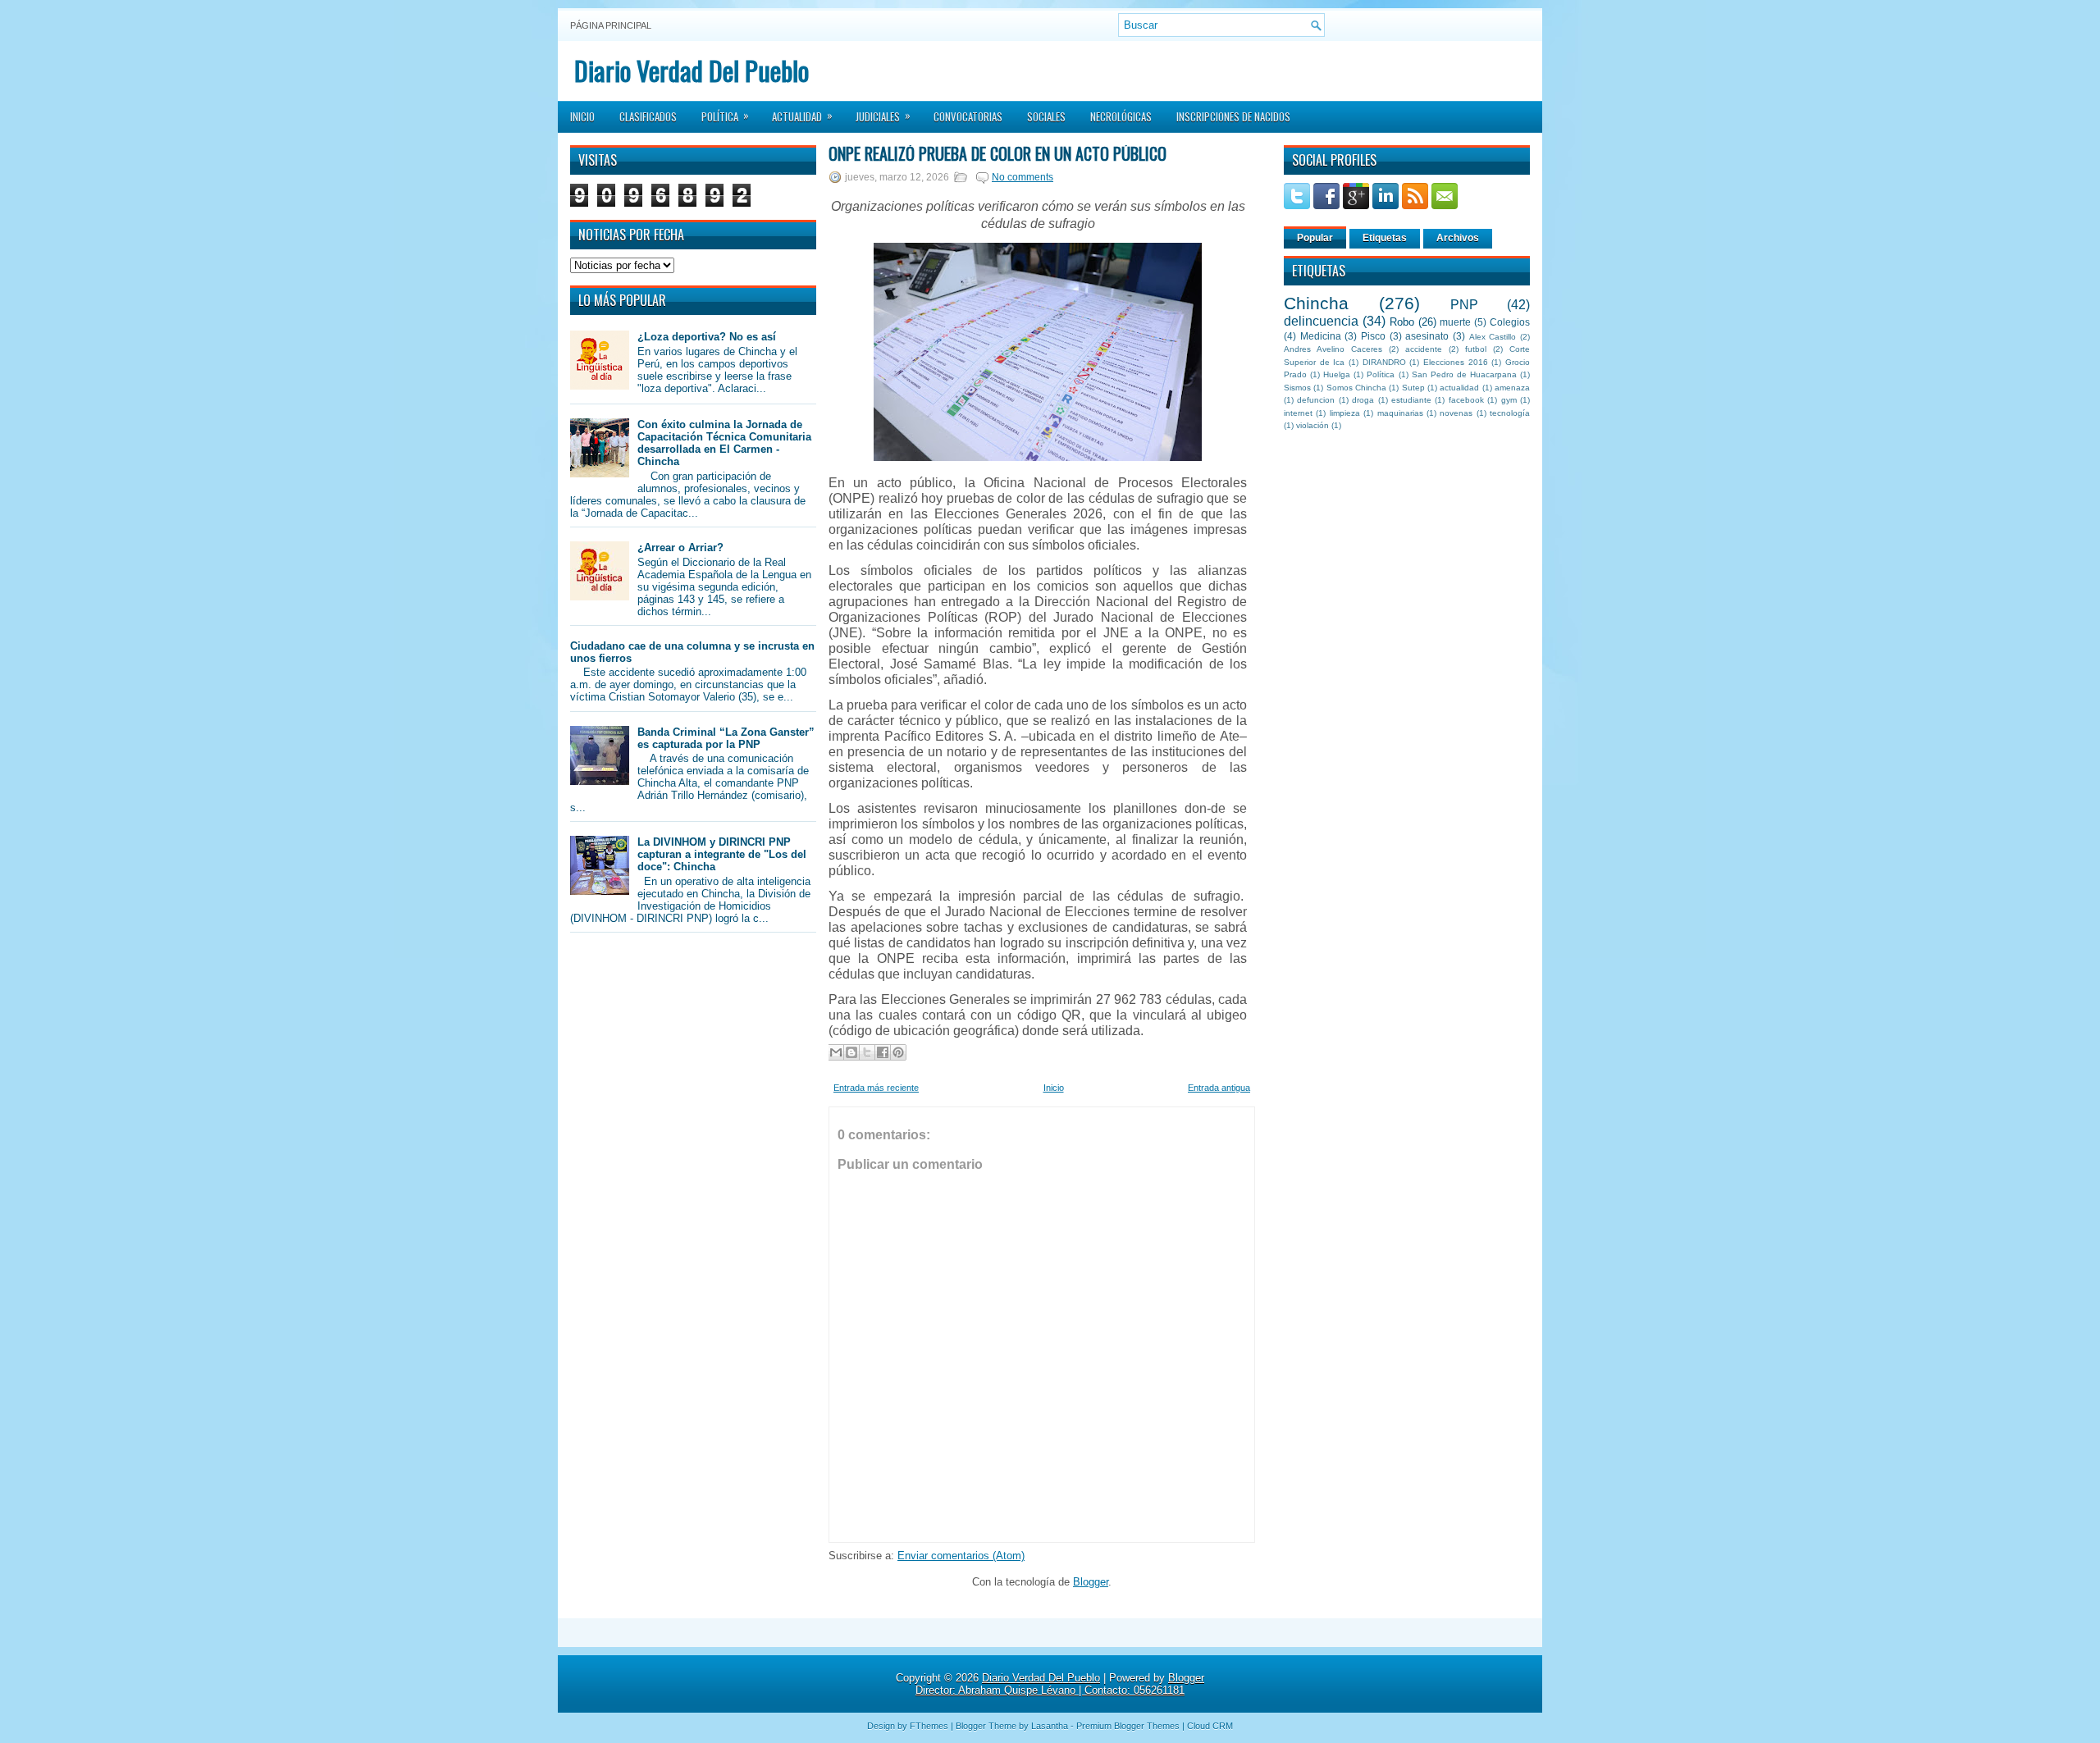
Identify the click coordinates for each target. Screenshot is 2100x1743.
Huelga (1337, 374)
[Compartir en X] (867, 1052)
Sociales (1046, 116)
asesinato (1427, 336)
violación (1312, 425)
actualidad (1459, 388)
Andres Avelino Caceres (1333, 349)
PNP (1464, 305)
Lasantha (1050, 1726)
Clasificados (648, 116)
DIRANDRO (1384, 362)
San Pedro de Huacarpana (1464, 374)
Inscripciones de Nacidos (1233, 116)
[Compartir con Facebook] (883, 1052)
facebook (1466, 400)
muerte (1455, 322)
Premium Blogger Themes (1128, 1726)
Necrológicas (1121, 116)
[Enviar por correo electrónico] (836, 1052)
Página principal (611, 25)
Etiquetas (1385, 238)
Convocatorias (968, 116)
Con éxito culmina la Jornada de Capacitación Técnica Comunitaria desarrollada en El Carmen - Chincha (724, 443)
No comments (1023, 177)
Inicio (582, 116)
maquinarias (1400, 413)
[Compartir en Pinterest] (898, 1052)
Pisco (1373, 336)
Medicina (1321, 336)
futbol (1476, 349)
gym (1509, 400)
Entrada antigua (1219, 1088)
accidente (1424, 349)
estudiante (1411, 400)
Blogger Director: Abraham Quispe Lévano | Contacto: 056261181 (1060, 1684)
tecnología (1510, 413)
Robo (1402, 322)
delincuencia (1321, 321)
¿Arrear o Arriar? (680, 548)
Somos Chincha (1356, 388)
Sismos (1297, 388)
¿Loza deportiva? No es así (707, 337)
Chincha (1316, 303)
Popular (1315, 238)
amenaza (1512, 388)
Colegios (1510, 322)
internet (1298, 413)
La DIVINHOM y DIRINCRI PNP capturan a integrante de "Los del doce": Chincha (722, 854)
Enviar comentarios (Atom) (961, 1556)
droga (1363, 400)
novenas (1456, 413)
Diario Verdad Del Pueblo (692, 70)
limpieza (1345, 413)
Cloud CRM (1210, 1726)
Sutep (1413, 388)
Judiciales (883, 116)
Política (725, 116)
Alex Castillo (1493, 337)
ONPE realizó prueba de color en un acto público (997, 153)
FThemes (929, 1726)
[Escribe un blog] (851, 1052)
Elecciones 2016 (1456, 362)
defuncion (1316, 400)
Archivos (1458, 238)
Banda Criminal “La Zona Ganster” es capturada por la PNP (726, 738)
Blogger (1091, 1582)
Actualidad (802, 116)
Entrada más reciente (876, 1088)
